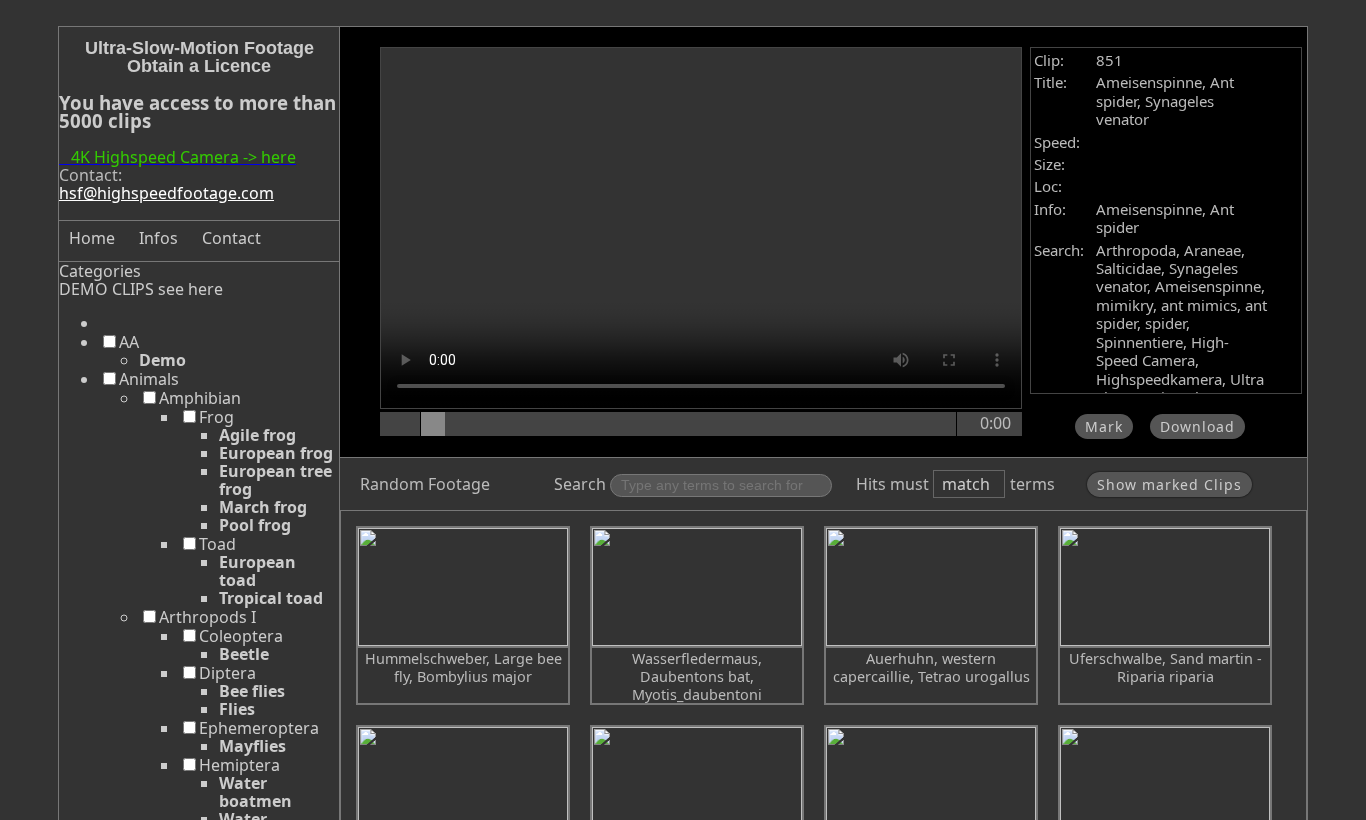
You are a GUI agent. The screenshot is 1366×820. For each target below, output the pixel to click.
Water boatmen (255, 792)
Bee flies (252, 691)
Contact (231, 238)
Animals (149, 379)
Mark (1104, 426)
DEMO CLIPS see (121, 289)
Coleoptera (241, 636)
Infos (158, 238)
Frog (216, 417)
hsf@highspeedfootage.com (166, 193)
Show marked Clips (1169, 484)
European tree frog (275, 480)
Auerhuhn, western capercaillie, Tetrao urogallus (931, 667)
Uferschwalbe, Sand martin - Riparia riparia (1165, 667)
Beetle (244, 654)
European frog (276, 453)
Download (1197, 426)
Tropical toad (271, 598)
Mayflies (252, 746)
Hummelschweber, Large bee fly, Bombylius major (463, 667)
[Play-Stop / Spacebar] (402, 424)
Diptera (227, 673)
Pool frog (255, 525)
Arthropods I (207, 617)
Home (92, 238)
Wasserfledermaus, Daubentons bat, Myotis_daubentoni (697, 676)
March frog (263, 507)
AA (129, 342)
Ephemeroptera (259, 728)
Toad (217, 544)
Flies (237, 709)
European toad (257, 571)
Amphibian (200, 398)
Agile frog (257, 435)
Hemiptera (239, 765)
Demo (162, 360)
